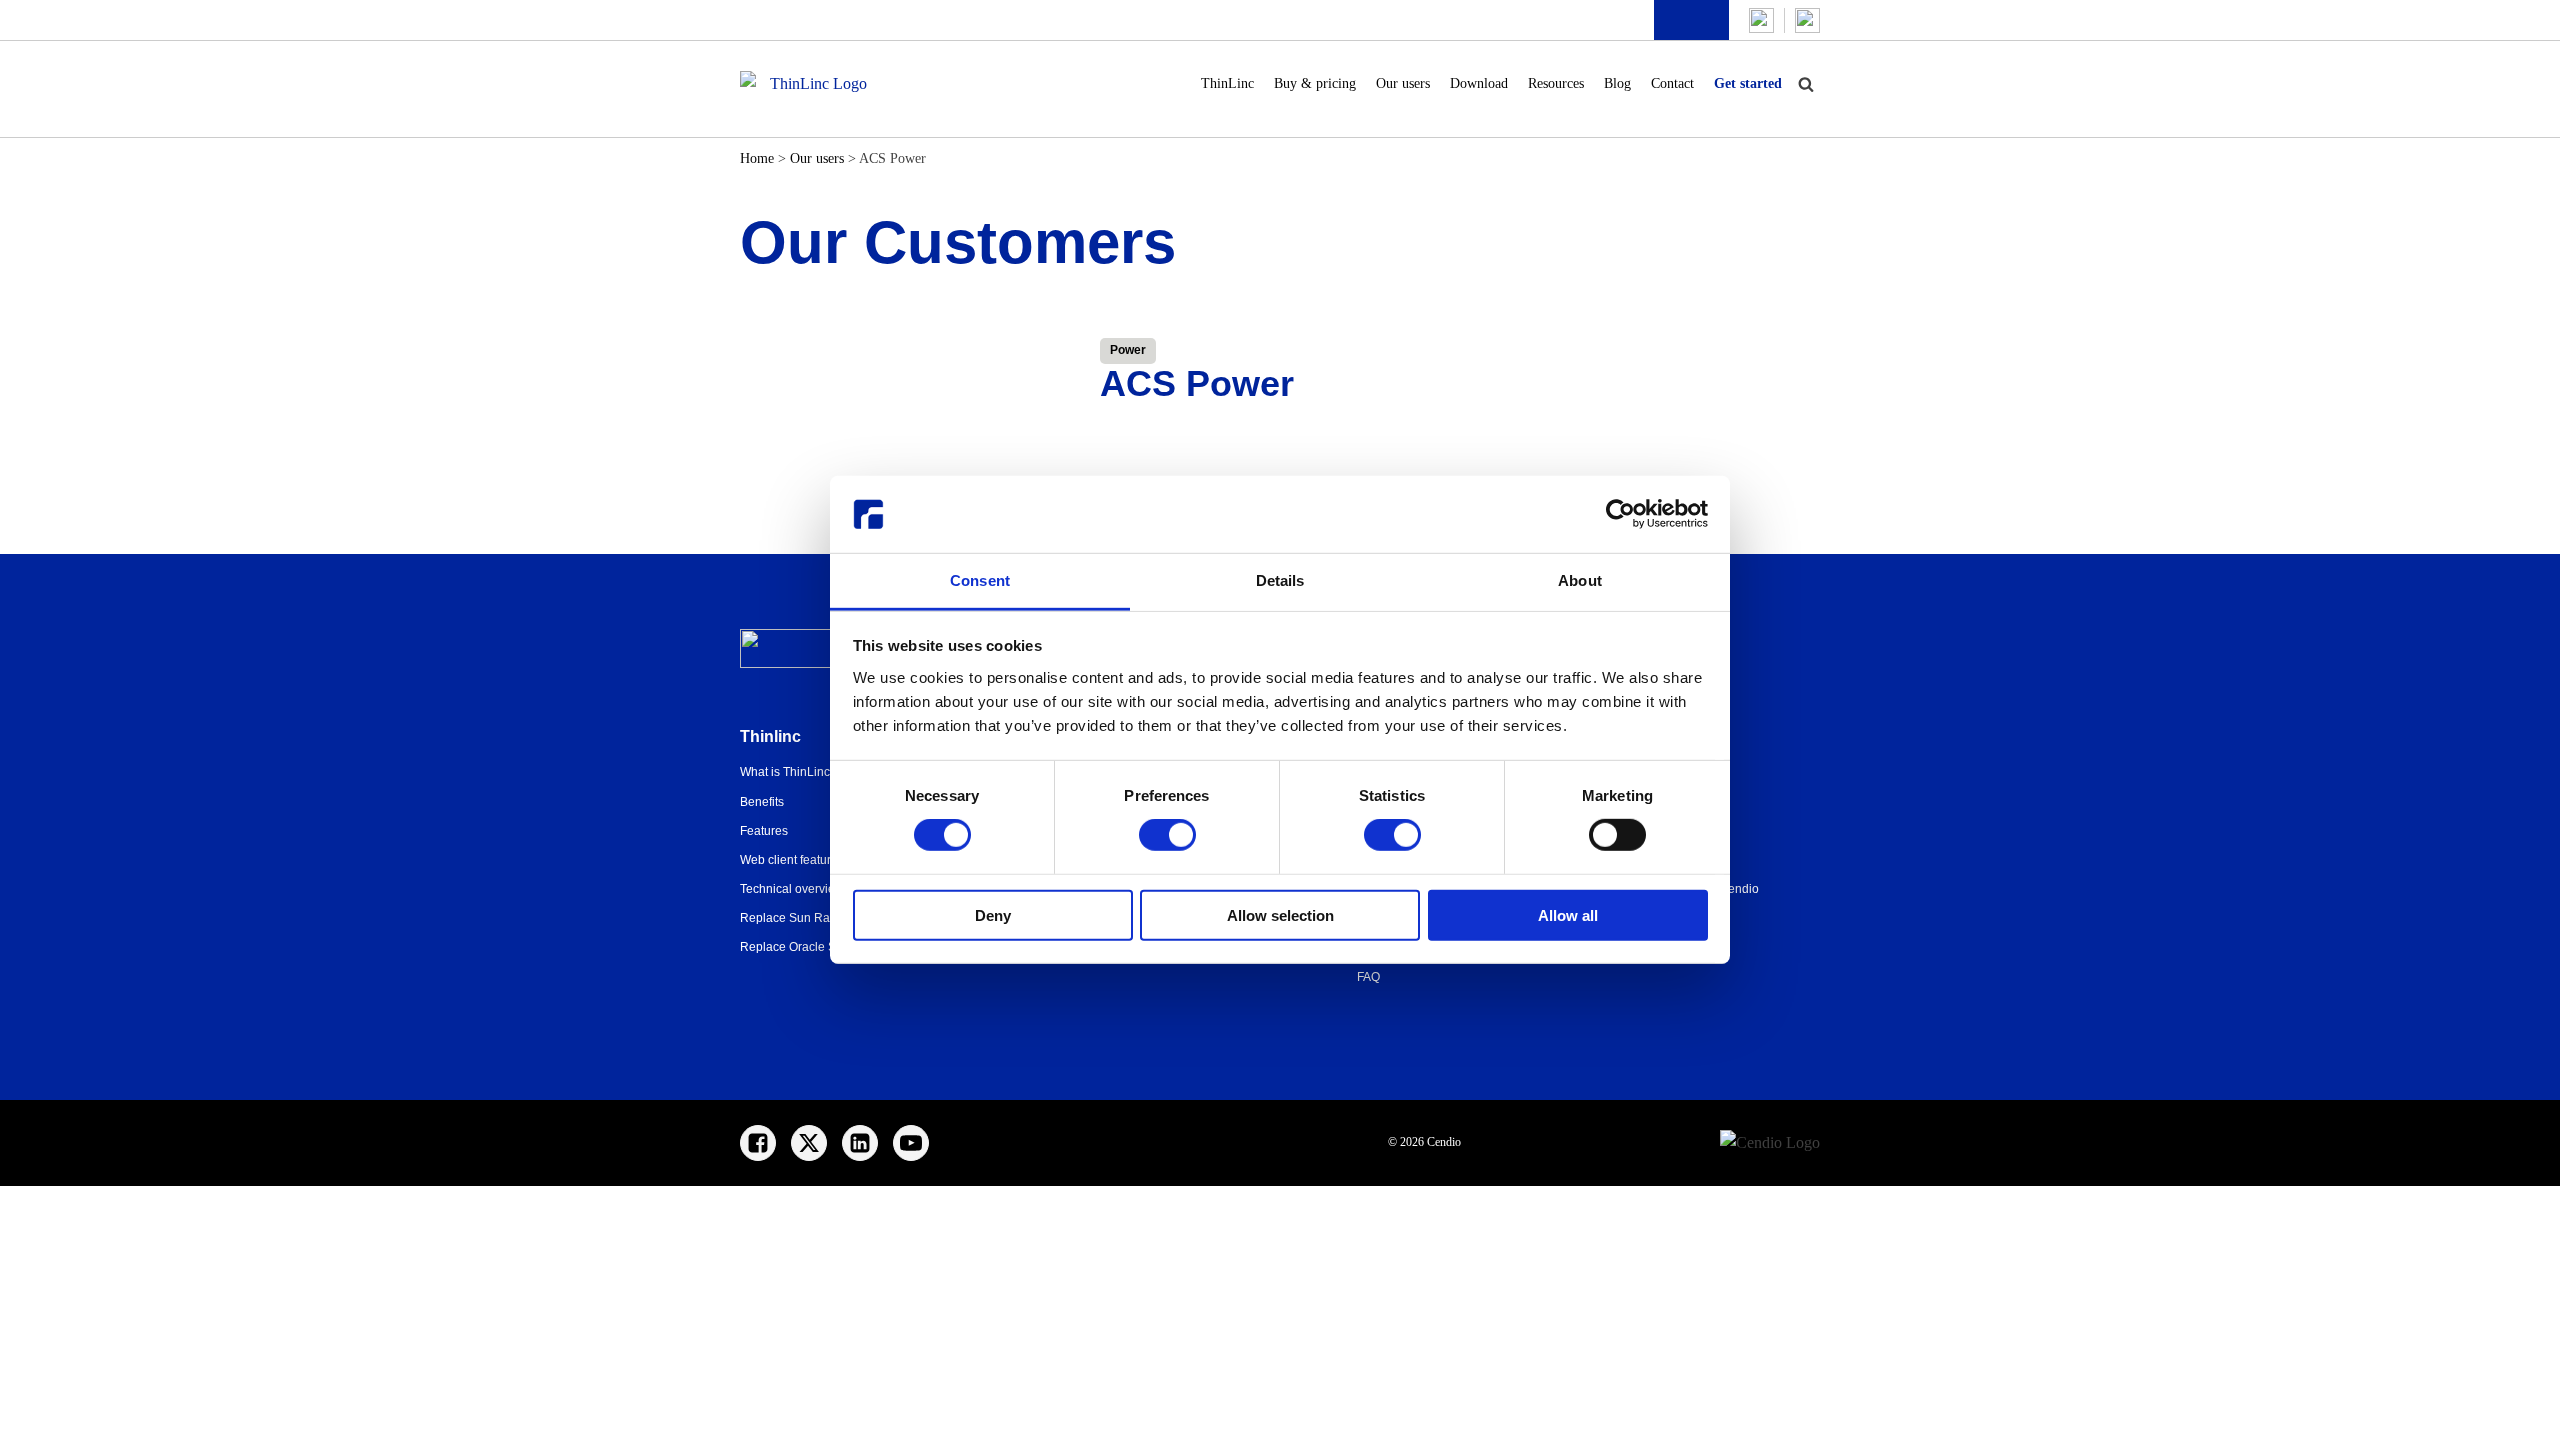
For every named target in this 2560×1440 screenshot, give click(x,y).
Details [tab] (1280, 580)
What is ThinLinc (785, 772)
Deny (993, 914)
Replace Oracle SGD (797, 947)
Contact (1672, 83)
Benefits (762, 802)
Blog (1617, 83)
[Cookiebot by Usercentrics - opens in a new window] (1620, 514)
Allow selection (1280, 914)
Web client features (792, 860)
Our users (1403, 83)
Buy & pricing (1315, 83)
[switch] (1167, 835)
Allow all (1568, 914)
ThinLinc (1227, 83)
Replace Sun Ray (788, 918)
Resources (1556, 83)
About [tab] (1580, 580)
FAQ (1368, 977)
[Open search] (1806, 84)
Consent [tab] (980, 580)
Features (764, 831)
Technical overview (792, 889)
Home (757, 158)
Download (1479, 83)
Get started (1748, 83)
